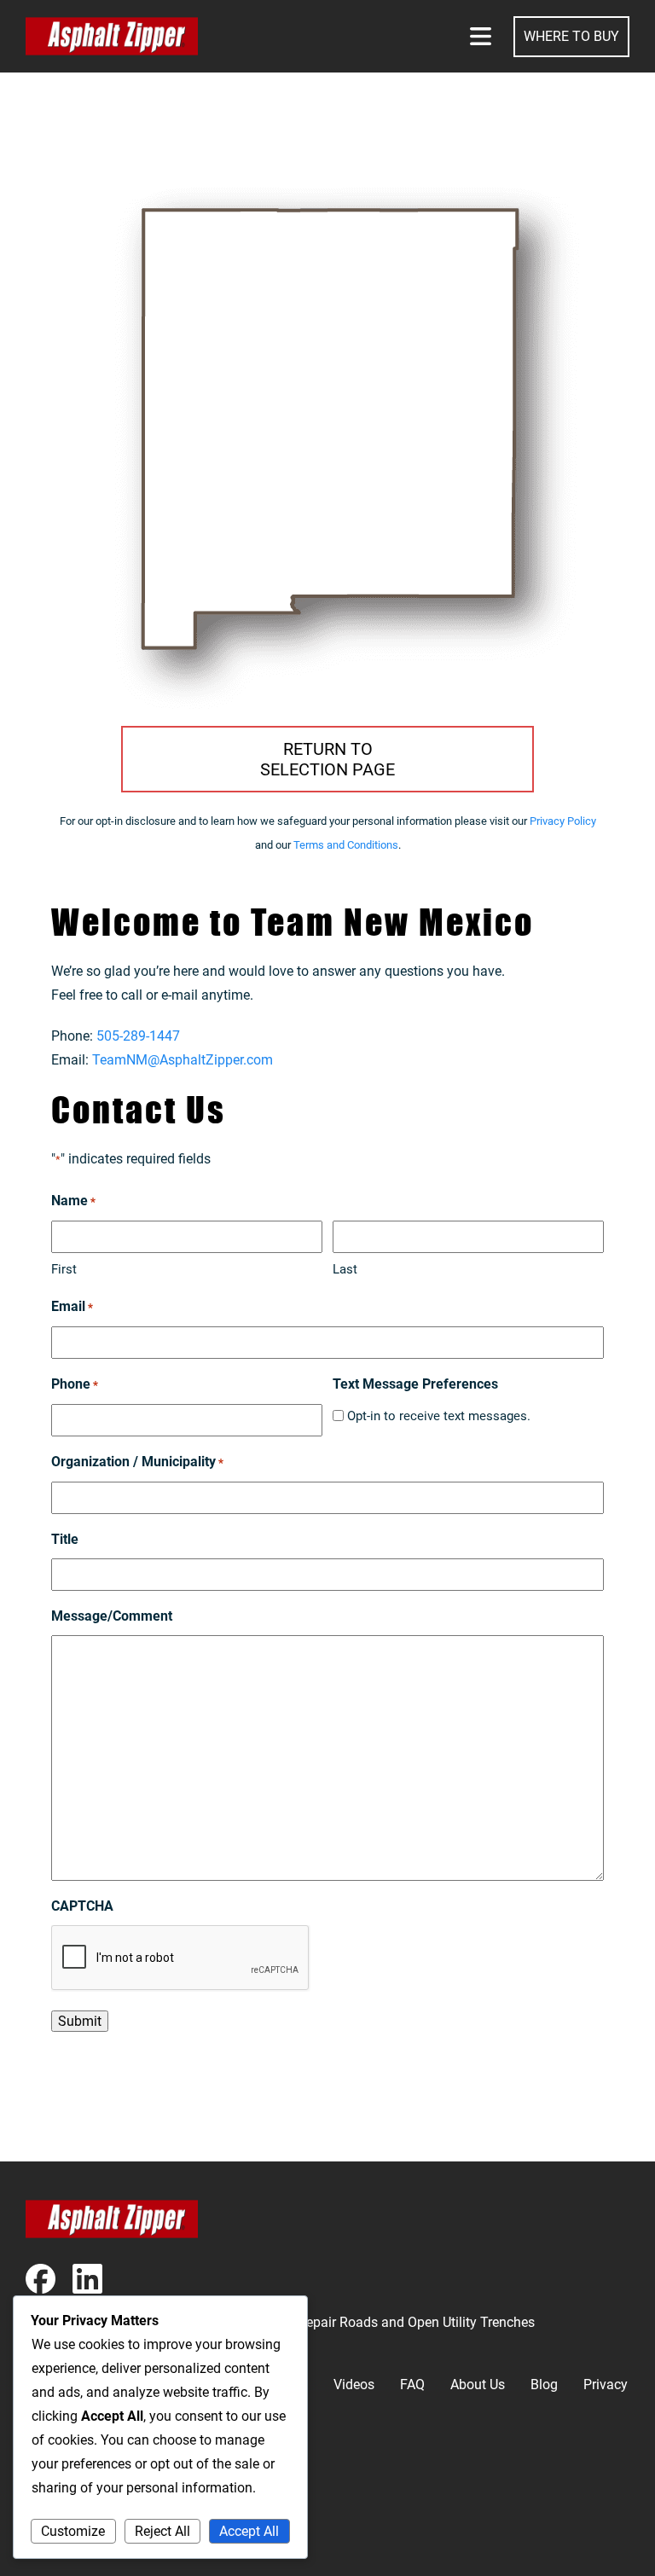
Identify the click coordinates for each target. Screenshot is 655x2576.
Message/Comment (112, 1616)
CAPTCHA (82, 1906)
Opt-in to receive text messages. (439, 1416)
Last (345, 1269)
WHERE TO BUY (571, 36)
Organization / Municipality (137, 1462)
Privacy (606, 2385)
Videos (354, 2385)
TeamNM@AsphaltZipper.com (183, 1060)
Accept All (249, 2531)
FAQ (412, 2385)
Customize (73, 2531)
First (64, 1269)
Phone (75, 1384)
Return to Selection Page (327, 759)
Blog (544, 2385)
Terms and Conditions (346, 845)
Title (65, 1539)
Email (72, 1306)
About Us (478, 2385)
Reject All (162, 2531)
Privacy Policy (563, 821)
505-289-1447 (138, 1036)
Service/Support (74, 2542)
